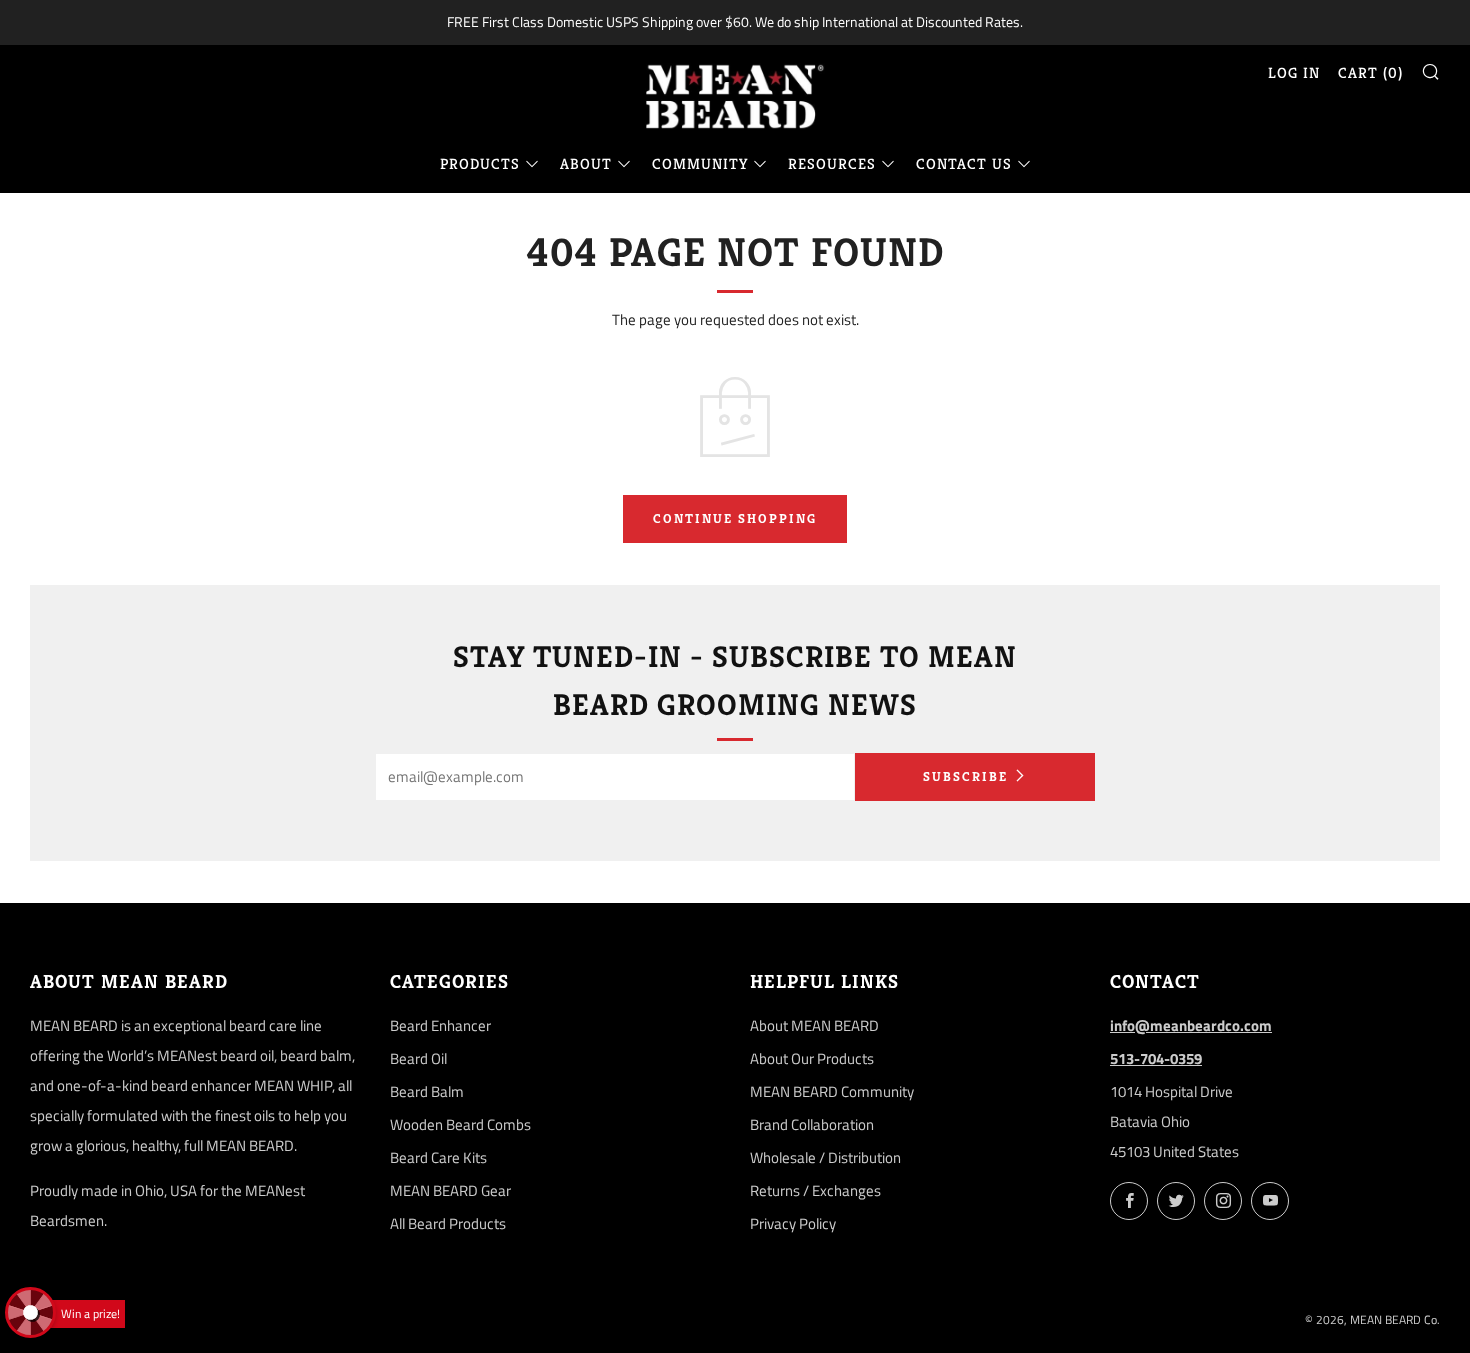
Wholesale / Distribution (825, 1157)
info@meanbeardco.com (1191, 1025)
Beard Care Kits (438, 1157)
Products (480, 163)
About (586, 163)
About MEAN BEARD (814, 1025)
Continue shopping (735, 518)
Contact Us (964, 163)
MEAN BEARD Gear (450, 1190)
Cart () (1370, 72)
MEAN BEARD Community (832, 1091)
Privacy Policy (793, 1223)
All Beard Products (448, 1223)
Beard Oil (418, 1058)
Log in (1294, 72)
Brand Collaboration (812, 1124)
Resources (832, 163)
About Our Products (812, 1058)
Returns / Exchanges (815, 1190)
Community (700, 163)
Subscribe (965, 776)
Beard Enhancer (440, 1025)
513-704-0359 (1156, 1058)
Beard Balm (427, 1091)
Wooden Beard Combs (460, 1124)
